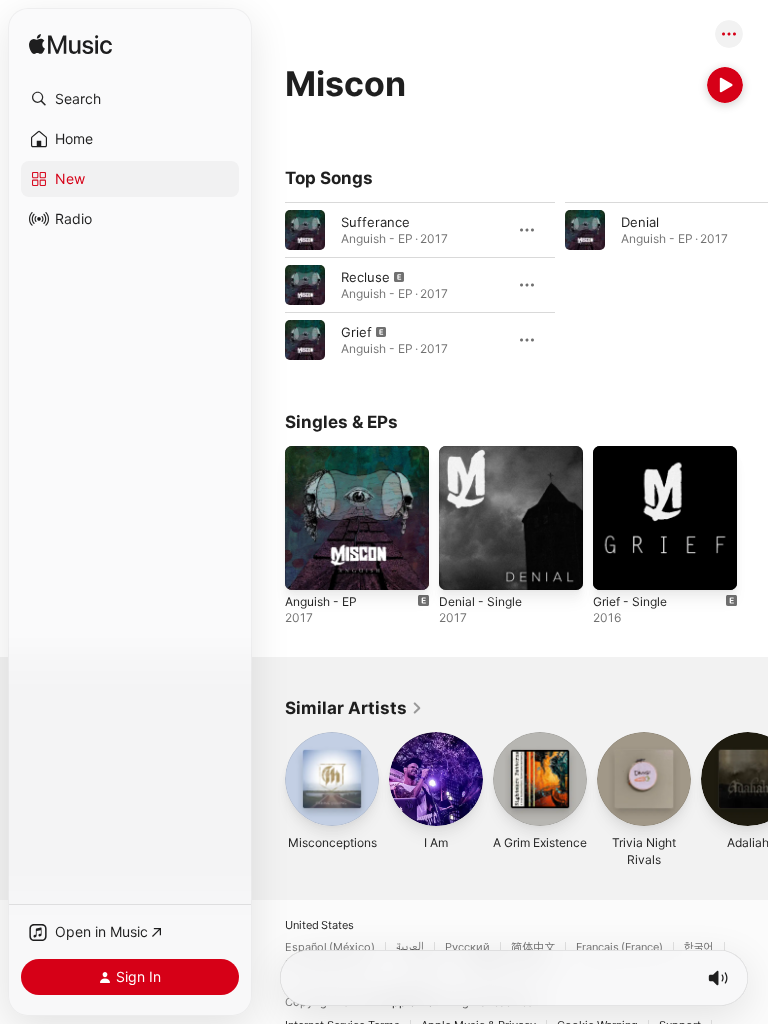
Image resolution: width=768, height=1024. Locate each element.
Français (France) (619, 947)
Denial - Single (480, 601)
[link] (354, 708)
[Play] (725, 85)
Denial (640, 222)
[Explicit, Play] (305, 285)
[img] (70, 45)
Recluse (365, 277)
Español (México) (330, 947)
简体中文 (533, 947)
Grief (356, 332)
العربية (410, 947)
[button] (130, 99)
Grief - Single (630, 601)
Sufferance (375, 222)
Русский (467, 947)
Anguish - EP (321, 601)
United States (319, 925)
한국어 (699, 947)
